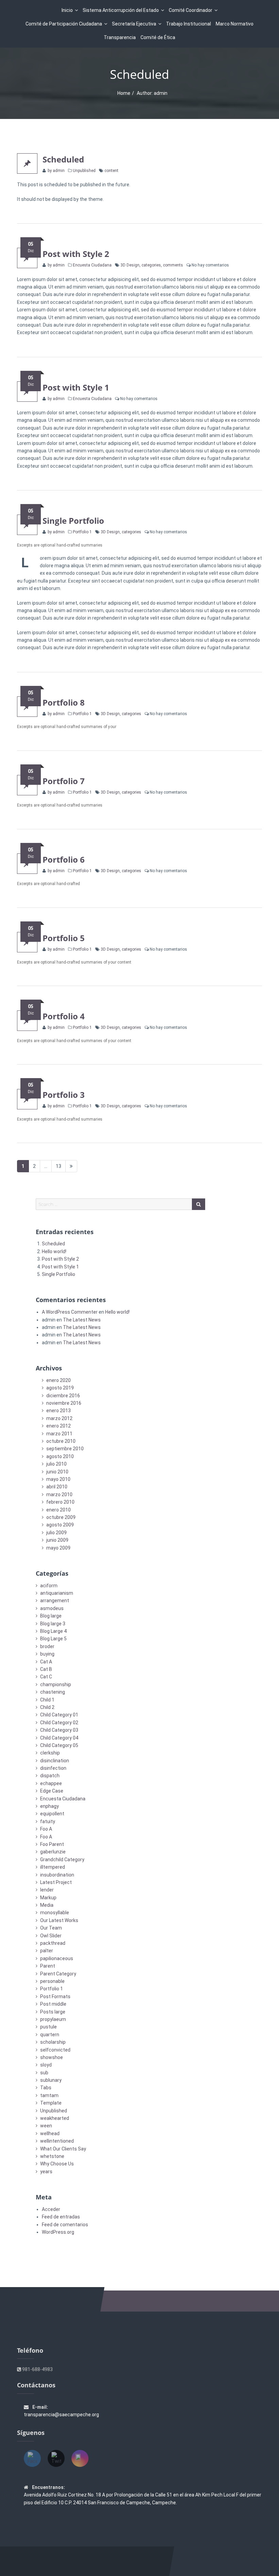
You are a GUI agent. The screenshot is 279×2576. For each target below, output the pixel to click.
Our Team (51, 1928)
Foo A (46, 1829)
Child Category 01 (59, 1715)
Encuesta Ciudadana (92, 265)
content (111, 171)
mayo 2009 (58, 1548)
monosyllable (55, 1913)
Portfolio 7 (64, 781)
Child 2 (47, 1707)
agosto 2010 (60, 1456)
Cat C (46, 1677)
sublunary (51, 2080)
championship (56, 1684)
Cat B (46, 1669)
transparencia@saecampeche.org (61, 2415)
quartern (50, 2035)
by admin (56, 171)
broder (47, 1646)
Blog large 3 (53, 1624)
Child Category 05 (59, 1745)
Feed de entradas (61, 2217)
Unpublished (84, 171)
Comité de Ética (158, 37)
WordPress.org (58, 2232)
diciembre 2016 (63, 1396)
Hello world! (54, 1251)
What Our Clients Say (63, 2149)
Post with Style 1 (76, 387)
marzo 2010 (59, 1494)
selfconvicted (55, 2050)
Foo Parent (52, 1844)
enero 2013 (59, 1411)
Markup (48, 1898)
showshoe (52, 2057)
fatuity (48, 1821)
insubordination (57, 1875)
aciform (49, 1586)
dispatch (50, 1776)
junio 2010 (57, 1472)
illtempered (53, 1867)
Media (47, 1905)
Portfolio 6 (64, 859)
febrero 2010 (60, 1502)
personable (52, 1981)
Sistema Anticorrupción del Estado (121, 10)
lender (47, 1890)
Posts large (53, 2012)
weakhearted (55, 2118)
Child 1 (47, 1700)
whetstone (52, 2156)
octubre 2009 (61, 1517)
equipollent (52, 1814)
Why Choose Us (57, 2164)
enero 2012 (59, 1426)
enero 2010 (59, 1510)
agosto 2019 (60, 1388)
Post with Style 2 (76, 254)
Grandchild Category (62, 1860)
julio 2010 (56, 1464)
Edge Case (52, 1791)
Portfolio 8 (64, 702)
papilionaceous (57, 1958)
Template (51, 2103)
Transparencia (120, 37)
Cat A (46, 1662)
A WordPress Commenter (70, 1312)
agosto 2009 (60, 1525)
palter (47, 1951)
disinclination (55, 1761)
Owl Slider (51, 1936)
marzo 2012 (59, 1418)
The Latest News (82, 1320)
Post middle (53, 2004)
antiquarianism (57, 1593)
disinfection (53, 1768)
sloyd (46, 2065)
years (46, 2172)
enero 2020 (59, 1380)
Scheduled (63, 159)
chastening (53, 1692)
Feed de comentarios (65, 2225)
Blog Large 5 (53, 1639)
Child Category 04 (59, 1738)
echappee (51, 1783)
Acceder (51, 2209)
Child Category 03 (59, 1730)
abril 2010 (57, 1487)
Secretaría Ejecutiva (134, 24)
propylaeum (53, 2019)
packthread (53, 1943)
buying (47, 1654)
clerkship (50, 1753)
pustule (48, 2027)
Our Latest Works (59, 1920)
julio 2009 (56, 1533)
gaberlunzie (53, 1852)
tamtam (49, 2095)
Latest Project (56, 1882)
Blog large (51, 1616)
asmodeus (52, 1608)
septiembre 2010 (65, 1449)
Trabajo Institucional (188, 24)
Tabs (46, 2088)
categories (151, 265)
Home (124, 93)
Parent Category (58, 1974)
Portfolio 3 (64, 1095)
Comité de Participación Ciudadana (64, 24)
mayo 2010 (58, 1479)
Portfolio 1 (82, 532)
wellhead (50, 2133)
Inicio (67, 10)
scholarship (53, 2042)
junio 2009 (57, 1540)
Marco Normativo (235, 24)
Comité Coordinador (191, 10)
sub (44, 2073)
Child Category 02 (59, 1723)
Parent (48, 1966)
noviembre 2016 (64, 1403)
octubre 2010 (61, 1441)
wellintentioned (57, 2141)
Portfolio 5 (64, 938)
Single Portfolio (73, 521)
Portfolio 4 (64, 1016)
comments (173, 265)
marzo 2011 (59, 1434)
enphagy (50, 1806)
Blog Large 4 (53, 1631)
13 (61, 1166)
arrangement (55, 1601)
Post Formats (55, 1996)
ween (46, 2126)
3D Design (130, 265)
